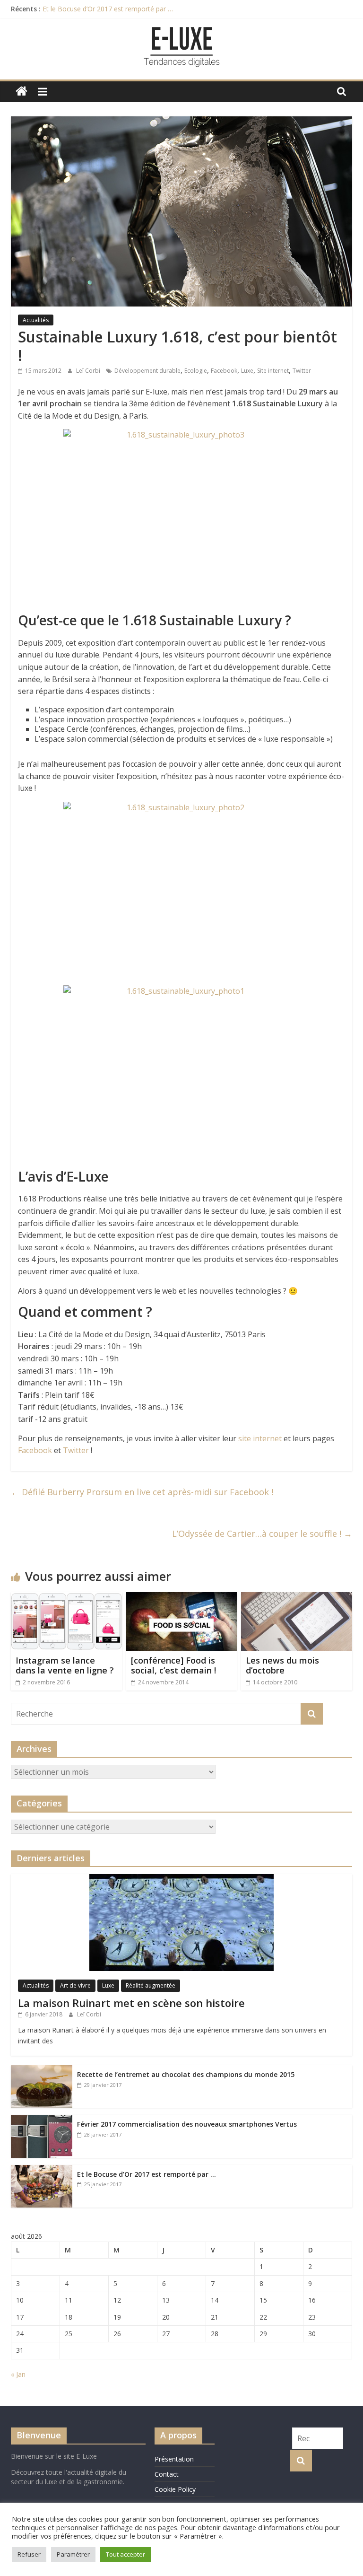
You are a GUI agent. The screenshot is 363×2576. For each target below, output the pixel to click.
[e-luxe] (22, 92)
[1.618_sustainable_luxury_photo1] (181, 1073)
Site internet (273, 371)
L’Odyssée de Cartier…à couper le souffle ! (262, 1533)
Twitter (302, 371)
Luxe (247, 371)
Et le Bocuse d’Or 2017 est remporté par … (108, 9)
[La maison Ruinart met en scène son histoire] (181, 1879)
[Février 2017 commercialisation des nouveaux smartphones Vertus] (42, 2120)
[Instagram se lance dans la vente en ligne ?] (66, 1598)
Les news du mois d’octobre (282, 1665)
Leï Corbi (89, 371)
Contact (167, 2474)
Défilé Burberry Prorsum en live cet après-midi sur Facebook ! (142, 1492)
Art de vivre (75, 1985)
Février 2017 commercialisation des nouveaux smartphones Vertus (187, 2124)
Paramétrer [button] (73, 2554)
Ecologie (196, 371)
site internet (260, 1438)
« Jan (18, 2374)
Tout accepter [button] (125, 2554)
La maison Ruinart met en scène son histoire (131, 2003)
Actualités (36, 320)
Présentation (174, 2459)
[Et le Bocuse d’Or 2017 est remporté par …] (42, 2170)
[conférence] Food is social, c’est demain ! (173, 1665)
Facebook (224, 371)
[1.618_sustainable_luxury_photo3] (181, 517)
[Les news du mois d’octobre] (297, 1598)
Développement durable (147, 371)
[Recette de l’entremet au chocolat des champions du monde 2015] (42, 2070)
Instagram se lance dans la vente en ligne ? (65, 1665)
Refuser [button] (29, 2554)
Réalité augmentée (151, 1985)
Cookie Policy (175, 2489)
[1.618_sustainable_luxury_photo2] (181, 890)
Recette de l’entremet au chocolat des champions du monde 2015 (186, 2074)
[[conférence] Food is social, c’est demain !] (182, 1598)
